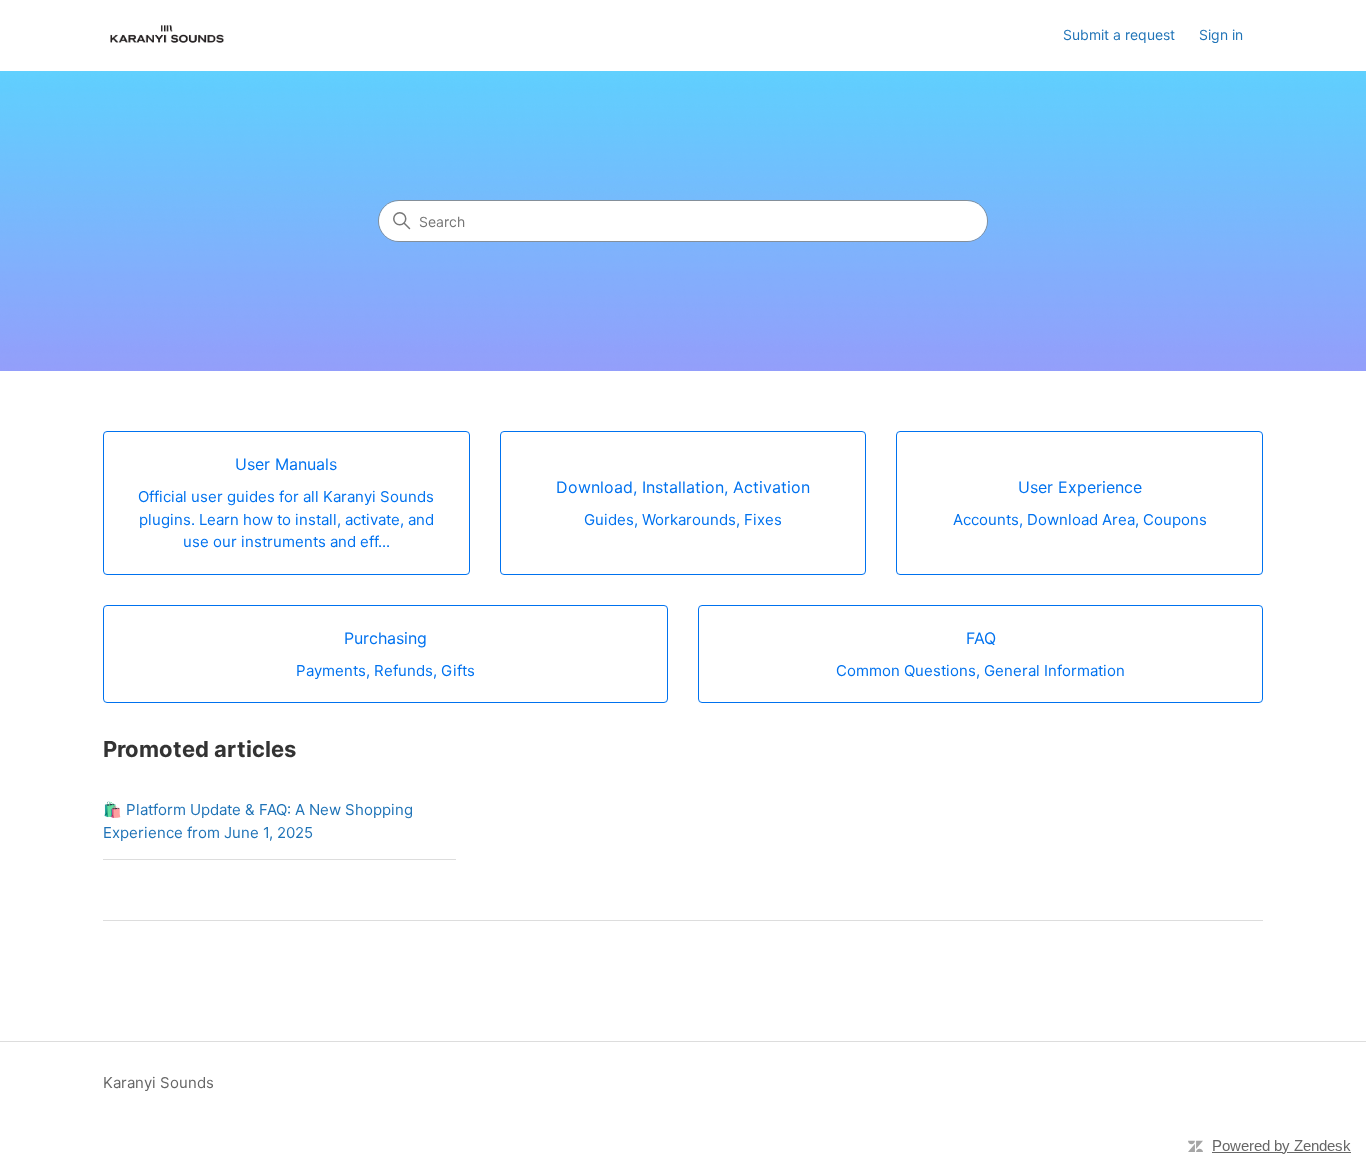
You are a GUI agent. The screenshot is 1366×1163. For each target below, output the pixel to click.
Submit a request (1119, 34)
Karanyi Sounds (158, 1082)
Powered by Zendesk (1281, 1145)
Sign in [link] (1221, 34)
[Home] (167, 35)
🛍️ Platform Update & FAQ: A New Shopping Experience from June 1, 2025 (258, 821)
